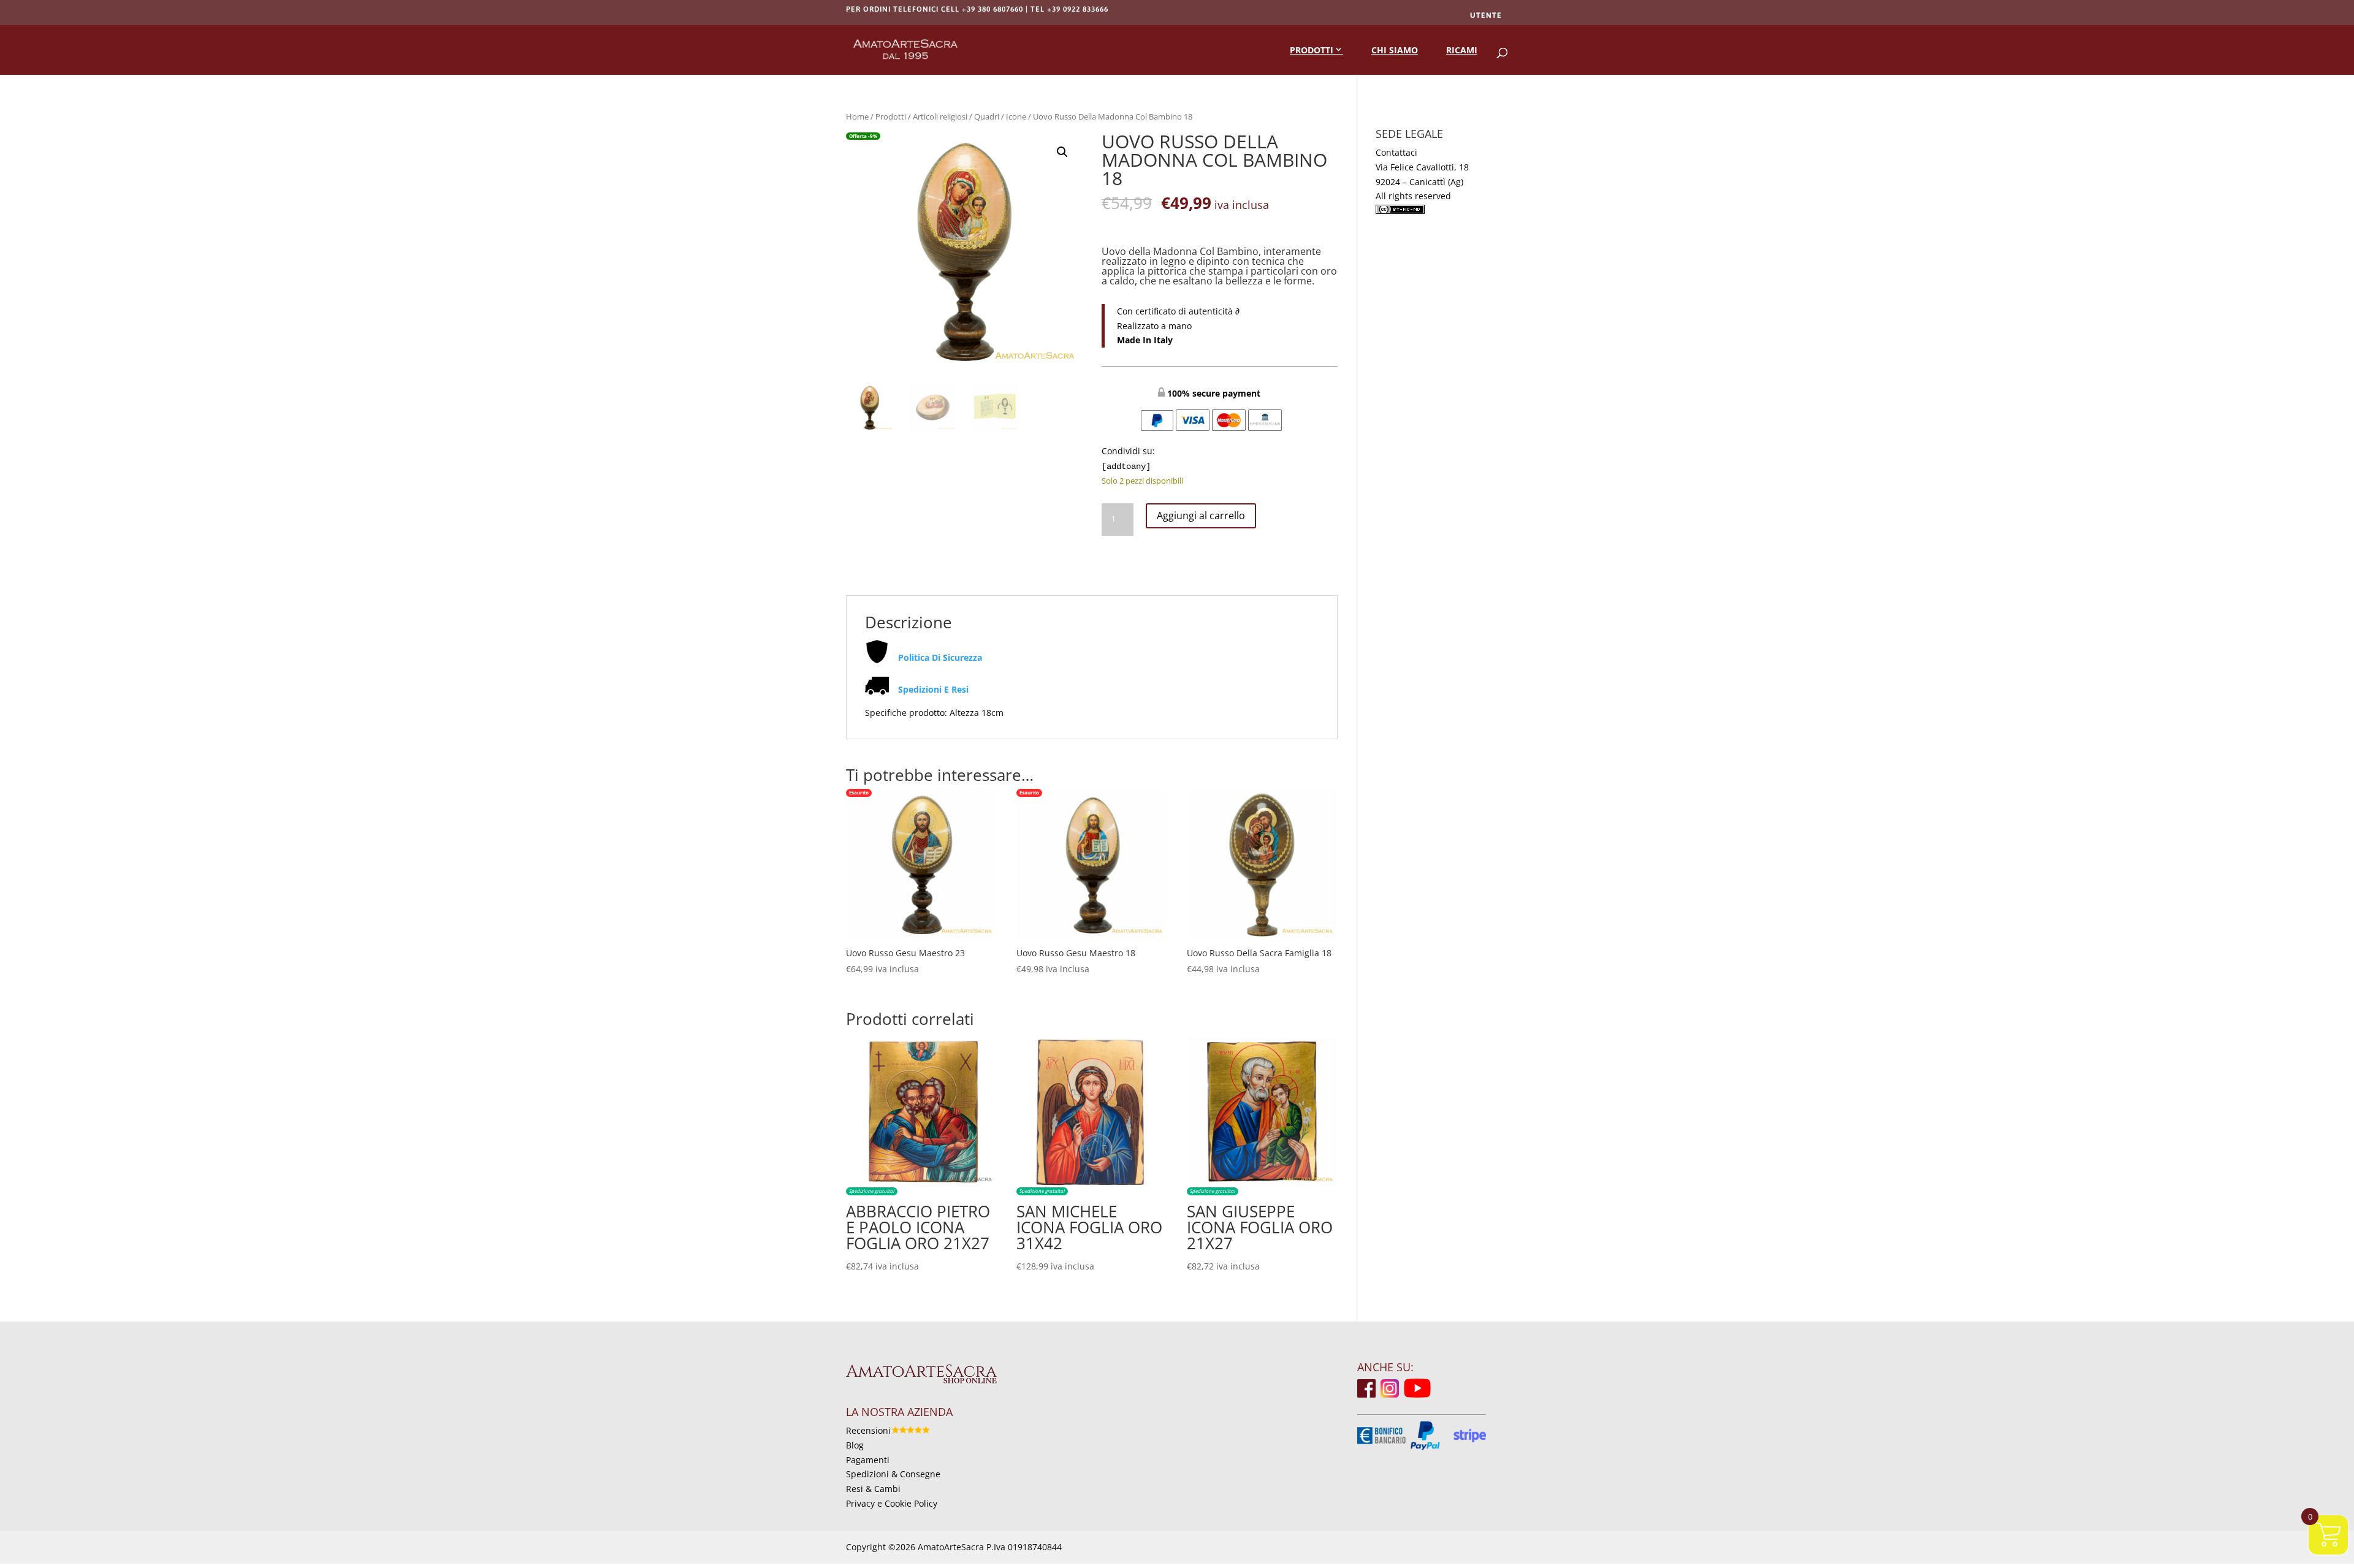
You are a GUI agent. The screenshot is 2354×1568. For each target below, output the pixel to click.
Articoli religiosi (940, 116)
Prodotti (1312, 50)
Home (857, 116)
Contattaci (1396, 152)
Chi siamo (1395, 50)
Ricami (1462, 50)
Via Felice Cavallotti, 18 (1422, 167)
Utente (1486, 15)
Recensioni (868, 1430)
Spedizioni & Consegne (893, 1474)
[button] (1062, 152)
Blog (855, 1445)
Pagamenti (868, 1460)
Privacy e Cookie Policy (892, 1503)
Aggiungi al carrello (1201, 516)
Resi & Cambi (873, 1489)
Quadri (987, 116)
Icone (1016, 116)
